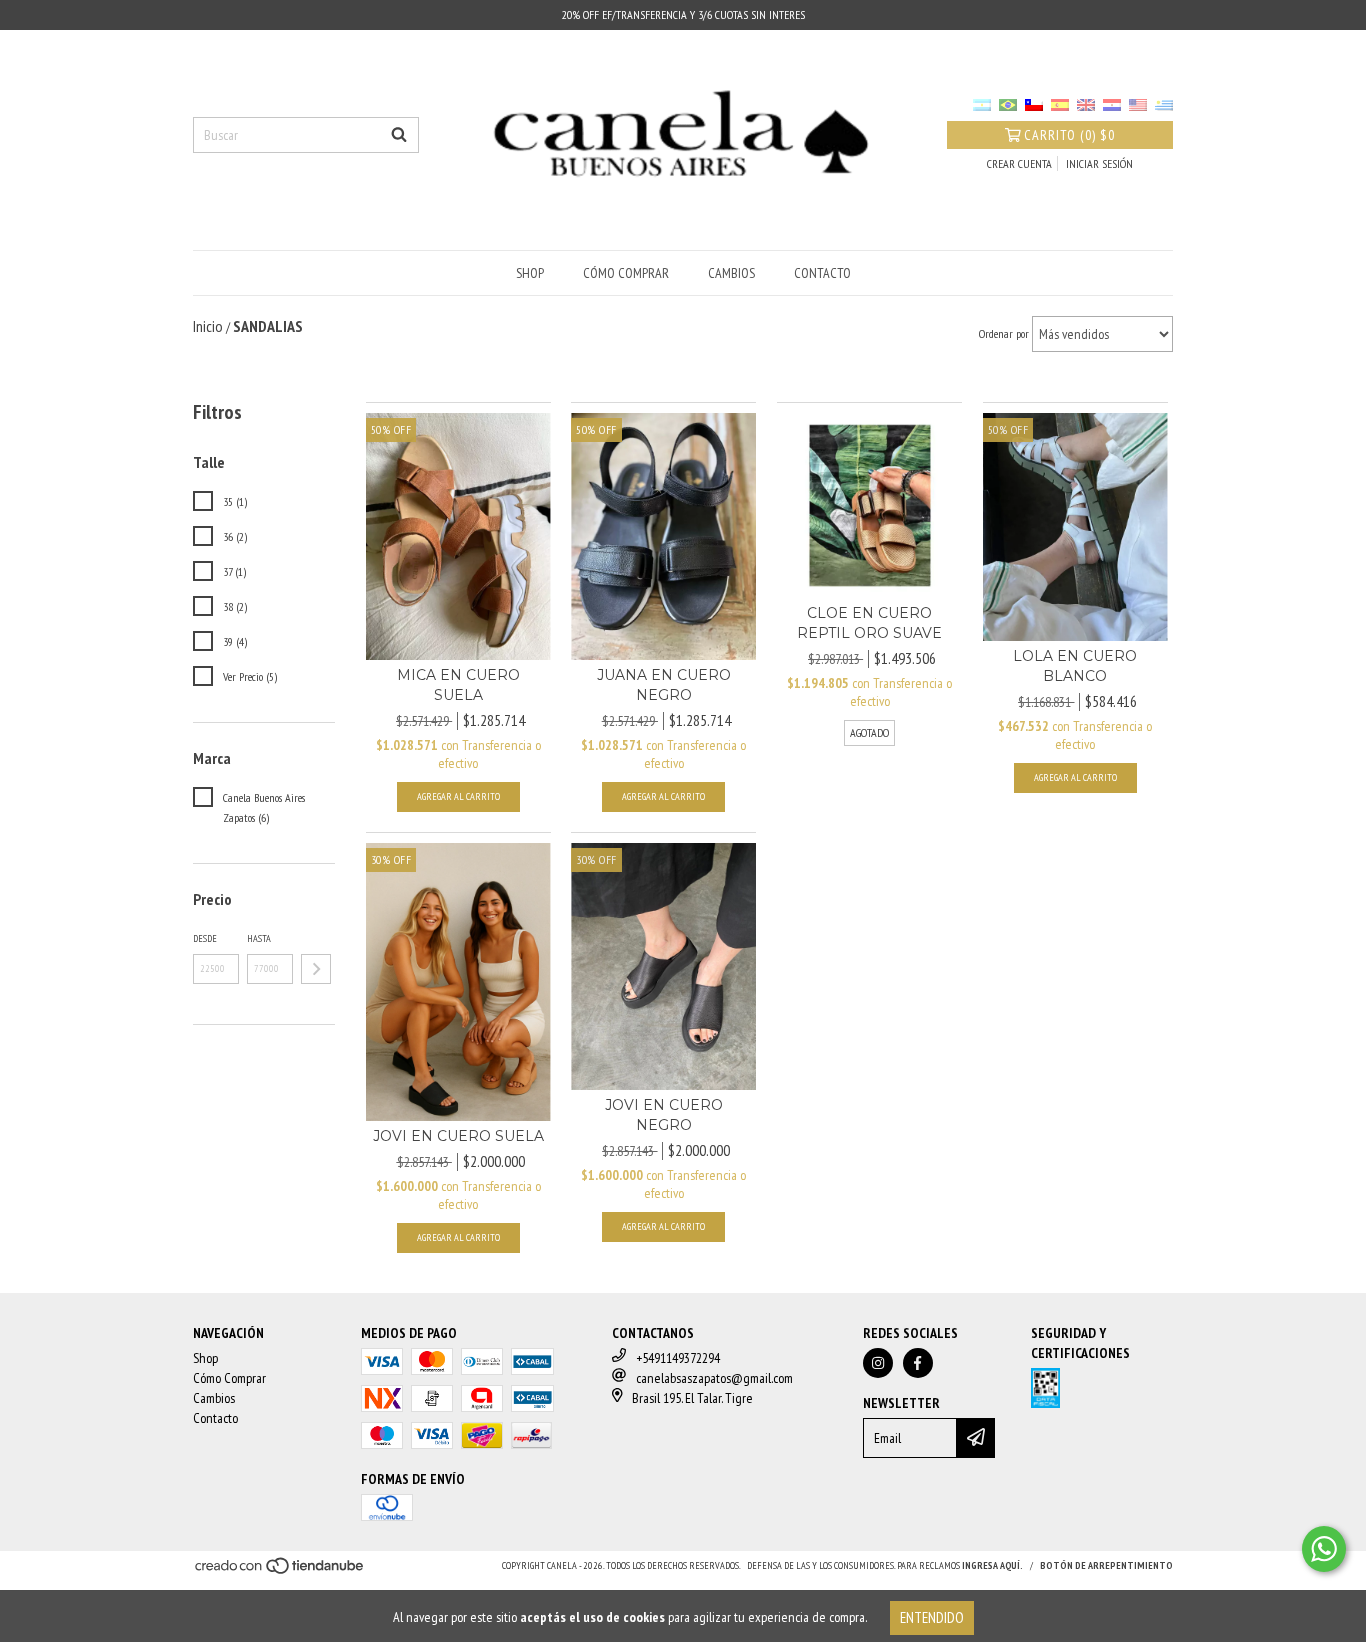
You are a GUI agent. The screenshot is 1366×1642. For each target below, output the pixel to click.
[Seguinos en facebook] (918, 1363)
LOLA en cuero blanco (1075, 666)
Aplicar (316, 969)
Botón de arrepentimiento (1106, 1565)
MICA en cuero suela (458, 685)
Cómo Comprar (626, 273)
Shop (530, 273)
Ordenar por (1004, 333)
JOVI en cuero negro (664, 1115)
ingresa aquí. (992, 1565)
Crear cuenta (1019, 163)
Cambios (731, 273)
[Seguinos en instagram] (878, 1363)
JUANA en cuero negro (664, 685)
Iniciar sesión (1099, 163)
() (1069, 135)
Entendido (932, 1617)
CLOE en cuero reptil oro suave (869, 623)
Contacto (822, 273)
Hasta (259, 938)
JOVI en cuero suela (458, 1136)
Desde (205, 938)
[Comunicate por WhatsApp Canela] (1324, 1549)
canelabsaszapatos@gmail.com (714, 1378)
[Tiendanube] (280, 1571)
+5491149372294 (678, 1358)
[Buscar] (399, 135)
